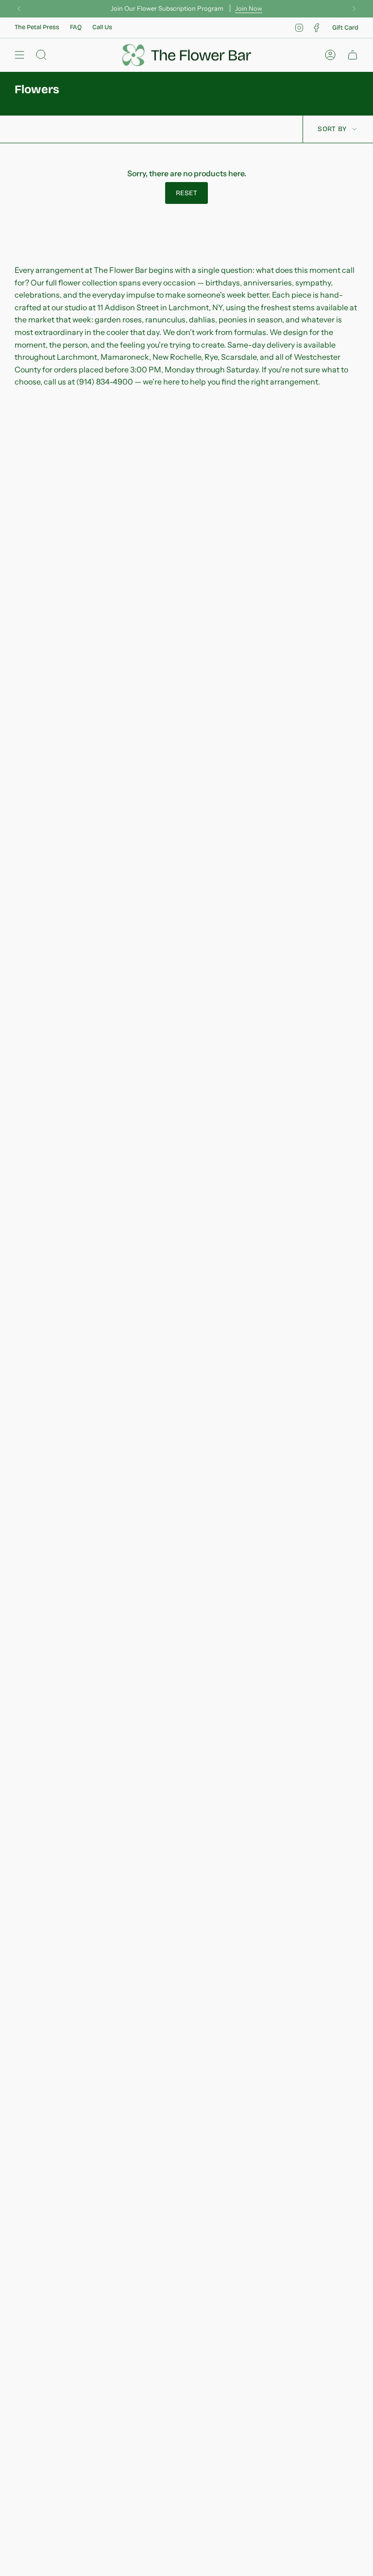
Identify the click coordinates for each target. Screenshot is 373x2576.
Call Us (102, 27)
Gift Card (345, 28)
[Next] (354, 9)
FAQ (76, 27)
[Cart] (353, 55)
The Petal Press (37, 27)
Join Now (249, 8)
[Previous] (19, 9)
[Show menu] (19, 55)
